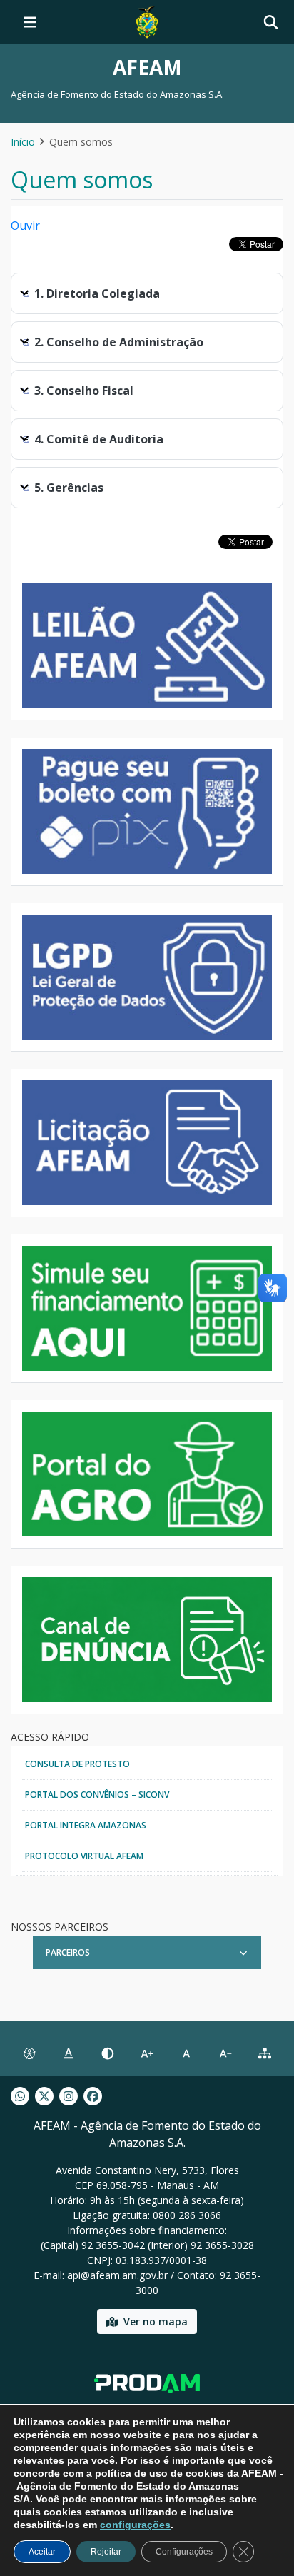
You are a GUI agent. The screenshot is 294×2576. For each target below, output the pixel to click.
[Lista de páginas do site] (265, 2054)
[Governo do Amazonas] (147, 21)
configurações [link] (135, 2525)
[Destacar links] (68, 2054)
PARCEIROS (68, 1952)
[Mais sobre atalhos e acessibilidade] (29, 2054)
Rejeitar (106, 2552)
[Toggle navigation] (30, 22)
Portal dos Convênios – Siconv (97, 1795)
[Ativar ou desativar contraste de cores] (107, 2054)
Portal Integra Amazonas (86, 1825)
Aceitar (42, 2552)
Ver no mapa (156, 2321)
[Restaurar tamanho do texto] (187, 2054)
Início (23, 142)
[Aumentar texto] (147, 2054)
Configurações (184, 2552)
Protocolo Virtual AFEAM (84, 1856)
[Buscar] (271, 22)
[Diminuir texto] (226, 2054)
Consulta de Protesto (77, 1764)
